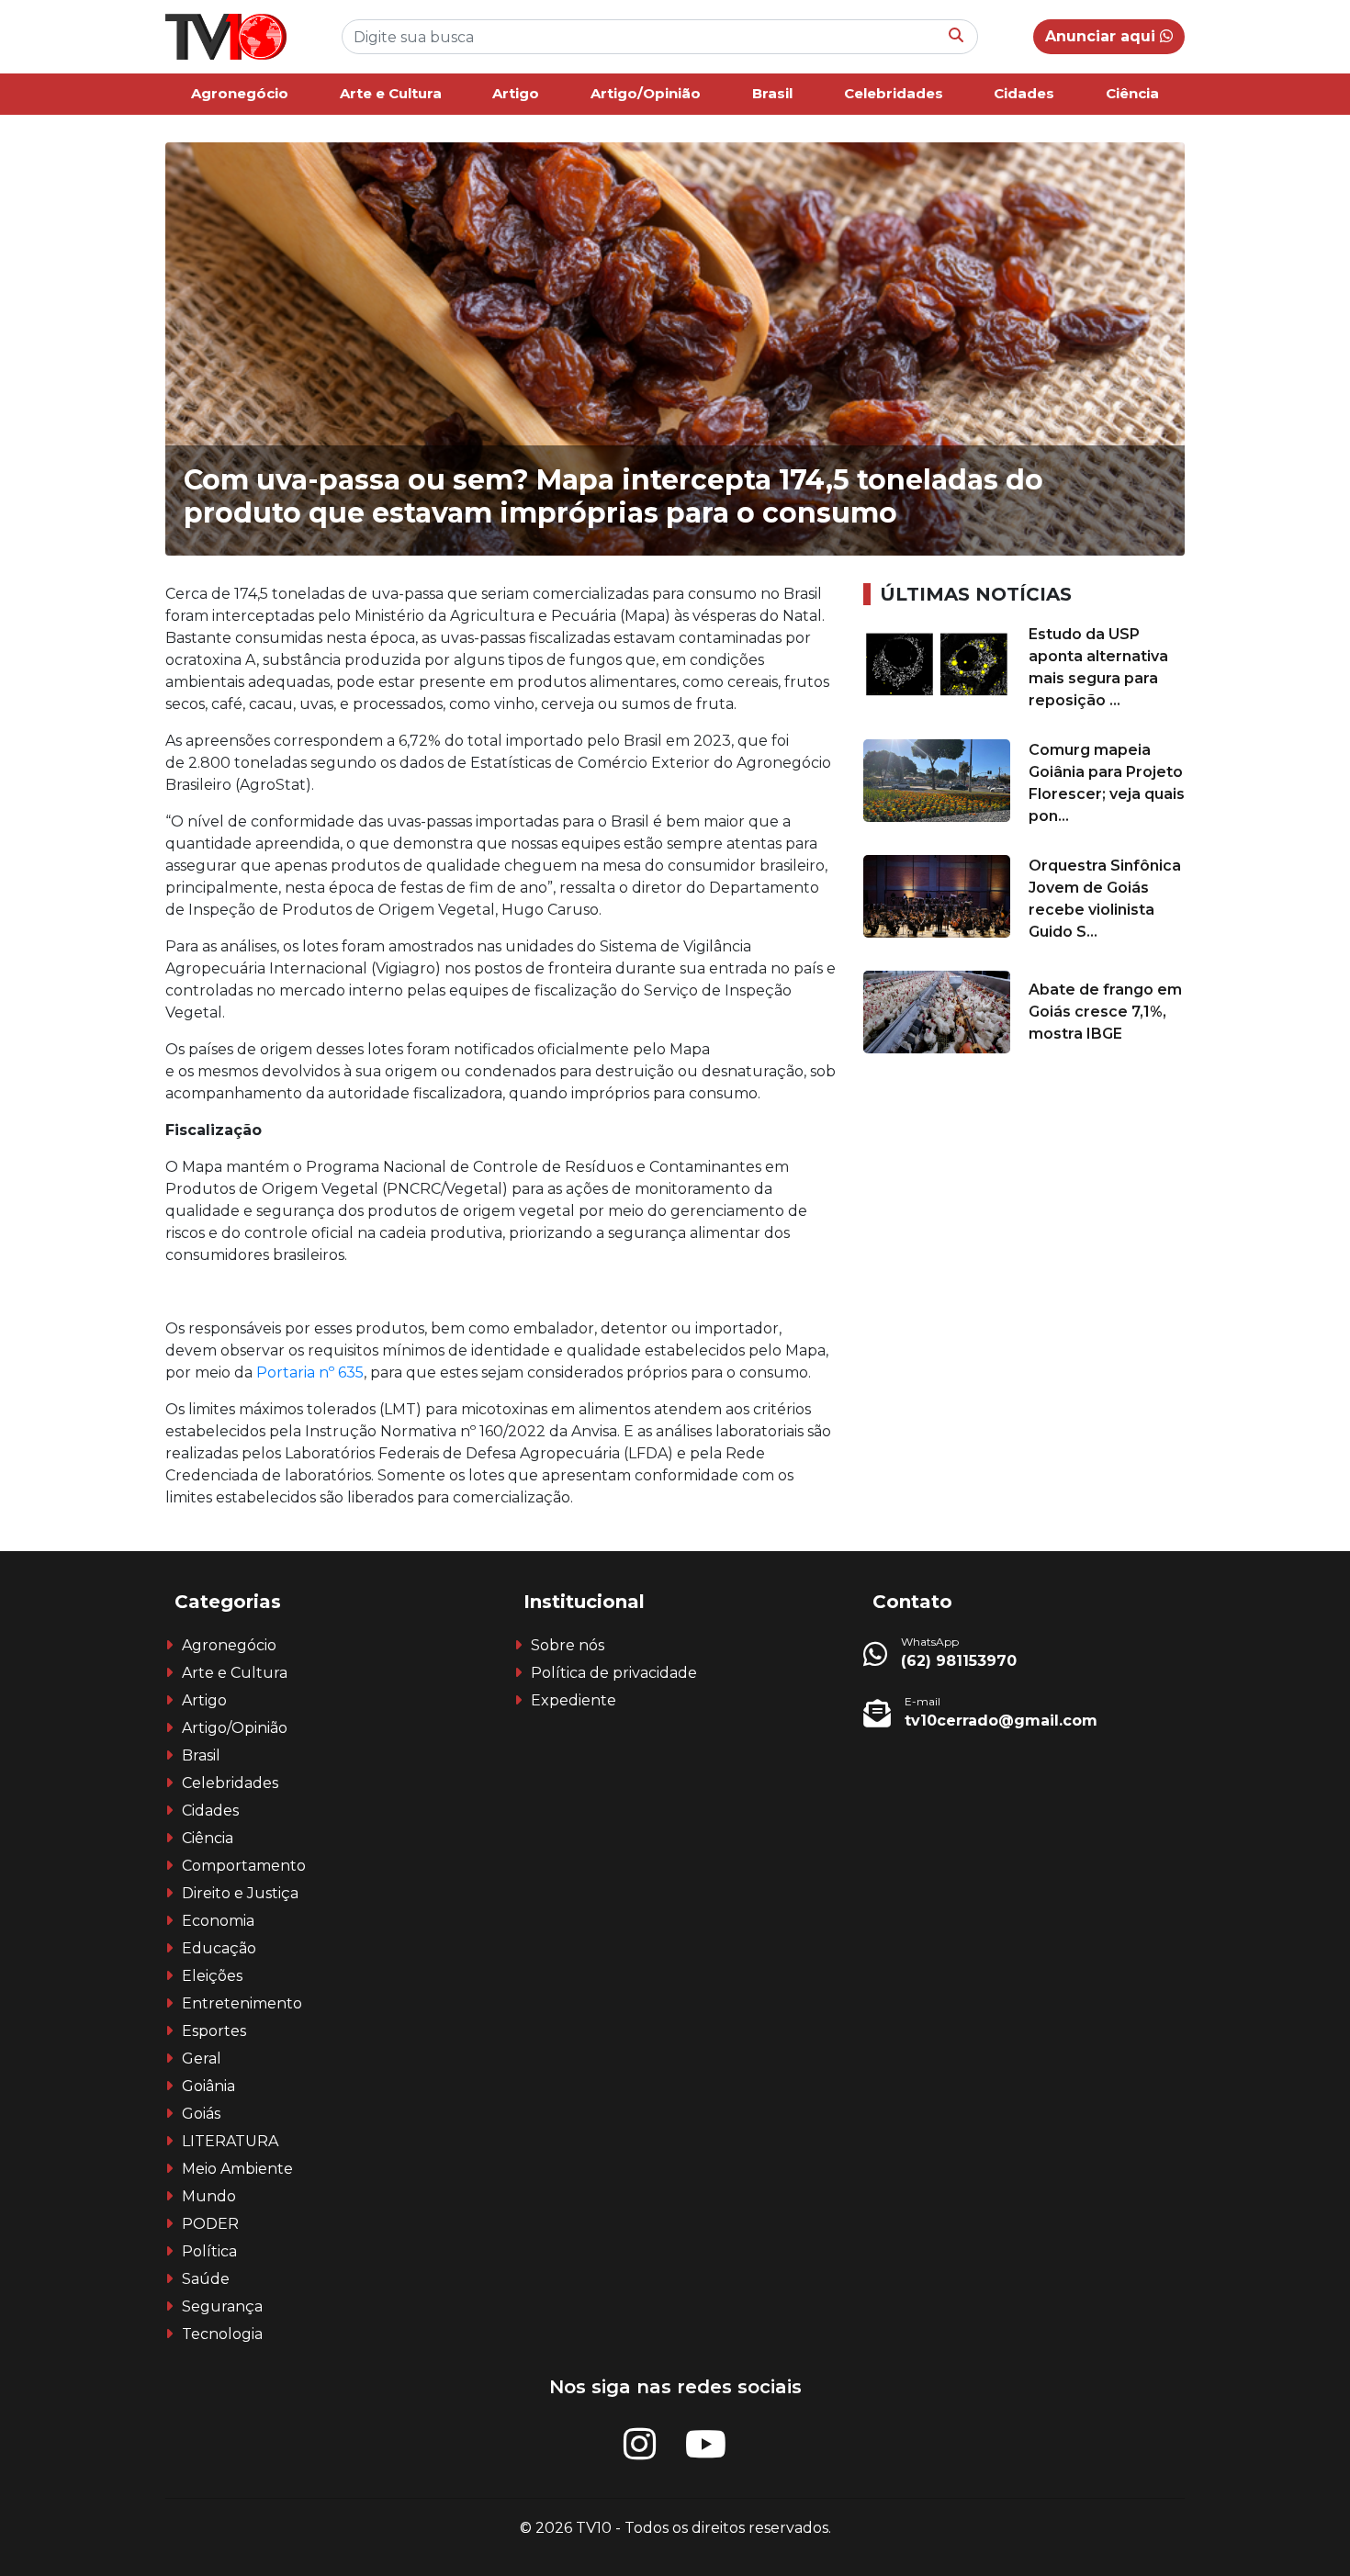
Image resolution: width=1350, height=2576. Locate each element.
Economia (218, 1921)
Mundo (209, 2196)
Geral (202, 2059)
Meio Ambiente (237, 2169)
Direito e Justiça (240, 1893)
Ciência (1132, 93)
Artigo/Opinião (646, 93)
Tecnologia (222, 2334)
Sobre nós (568, 1645)
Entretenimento (242, 2003)
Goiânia (208, 2086)
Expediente (574, 1700)
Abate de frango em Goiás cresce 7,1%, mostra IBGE (1105, 1012)
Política (209, 2251)
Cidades (1024, 93)
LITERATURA (230, 2141)
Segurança (222, 2306)
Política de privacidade (614, 1673)
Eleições (212, 1976)
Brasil (772, 93)
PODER (210, 2224)
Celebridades (894, 93)
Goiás (201, 2114)
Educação (219, 1948)
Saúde (206, 2279)
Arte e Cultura (391, 93)
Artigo (516, 93)
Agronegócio (240, 93)
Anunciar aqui (1102, 36)
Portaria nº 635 (310, 1372)
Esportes (214, 2031)
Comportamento (244, 1866)
